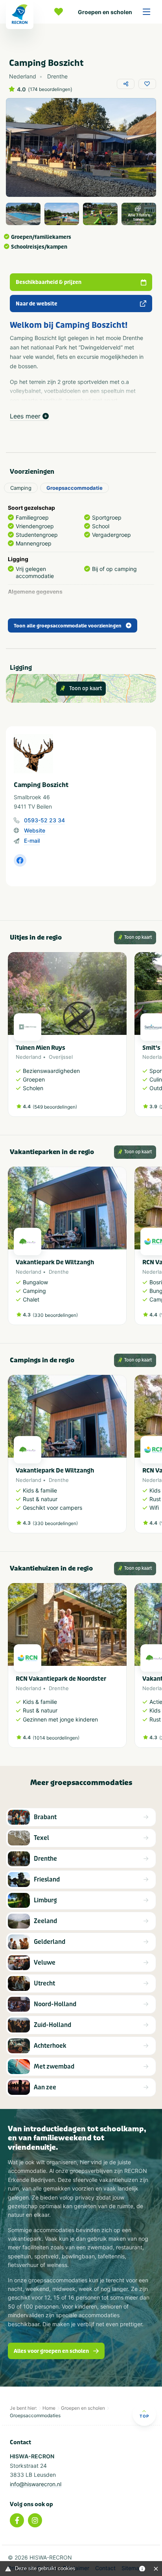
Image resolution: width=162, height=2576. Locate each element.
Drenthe (59, 1272)
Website (35, 830)
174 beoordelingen (50, 89)
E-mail (32, 841)
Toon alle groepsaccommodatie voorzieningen (68, 626)
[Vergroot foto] (23, 214)
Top (144, 2416)
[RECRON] (20, 15)
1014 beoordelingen (56, 1738)
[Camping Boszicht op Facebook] (20, 860)
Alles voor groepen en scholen (51, 2351)
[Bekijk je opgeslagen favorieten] (61, 12)
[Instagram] (35, 2520)
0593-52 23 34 (44, 820)
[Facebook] (17, 2520)
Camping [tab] (21, 488)
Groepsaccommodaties (35, 2415)
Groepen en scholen (105, 12)
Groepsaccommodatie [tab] (75, 488)
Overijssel (61, 1057)
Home (49, 2408)
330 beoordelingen (55, 1315)
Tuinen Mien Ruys (40, 1048)
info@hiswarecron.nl (36, 2484)
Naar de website (37, 304)
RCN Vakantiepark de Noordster (61, 1679)
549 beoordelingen (55, 1107)
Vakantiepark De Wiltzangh (55, 1262)
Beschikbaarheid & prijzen (49, 282)
